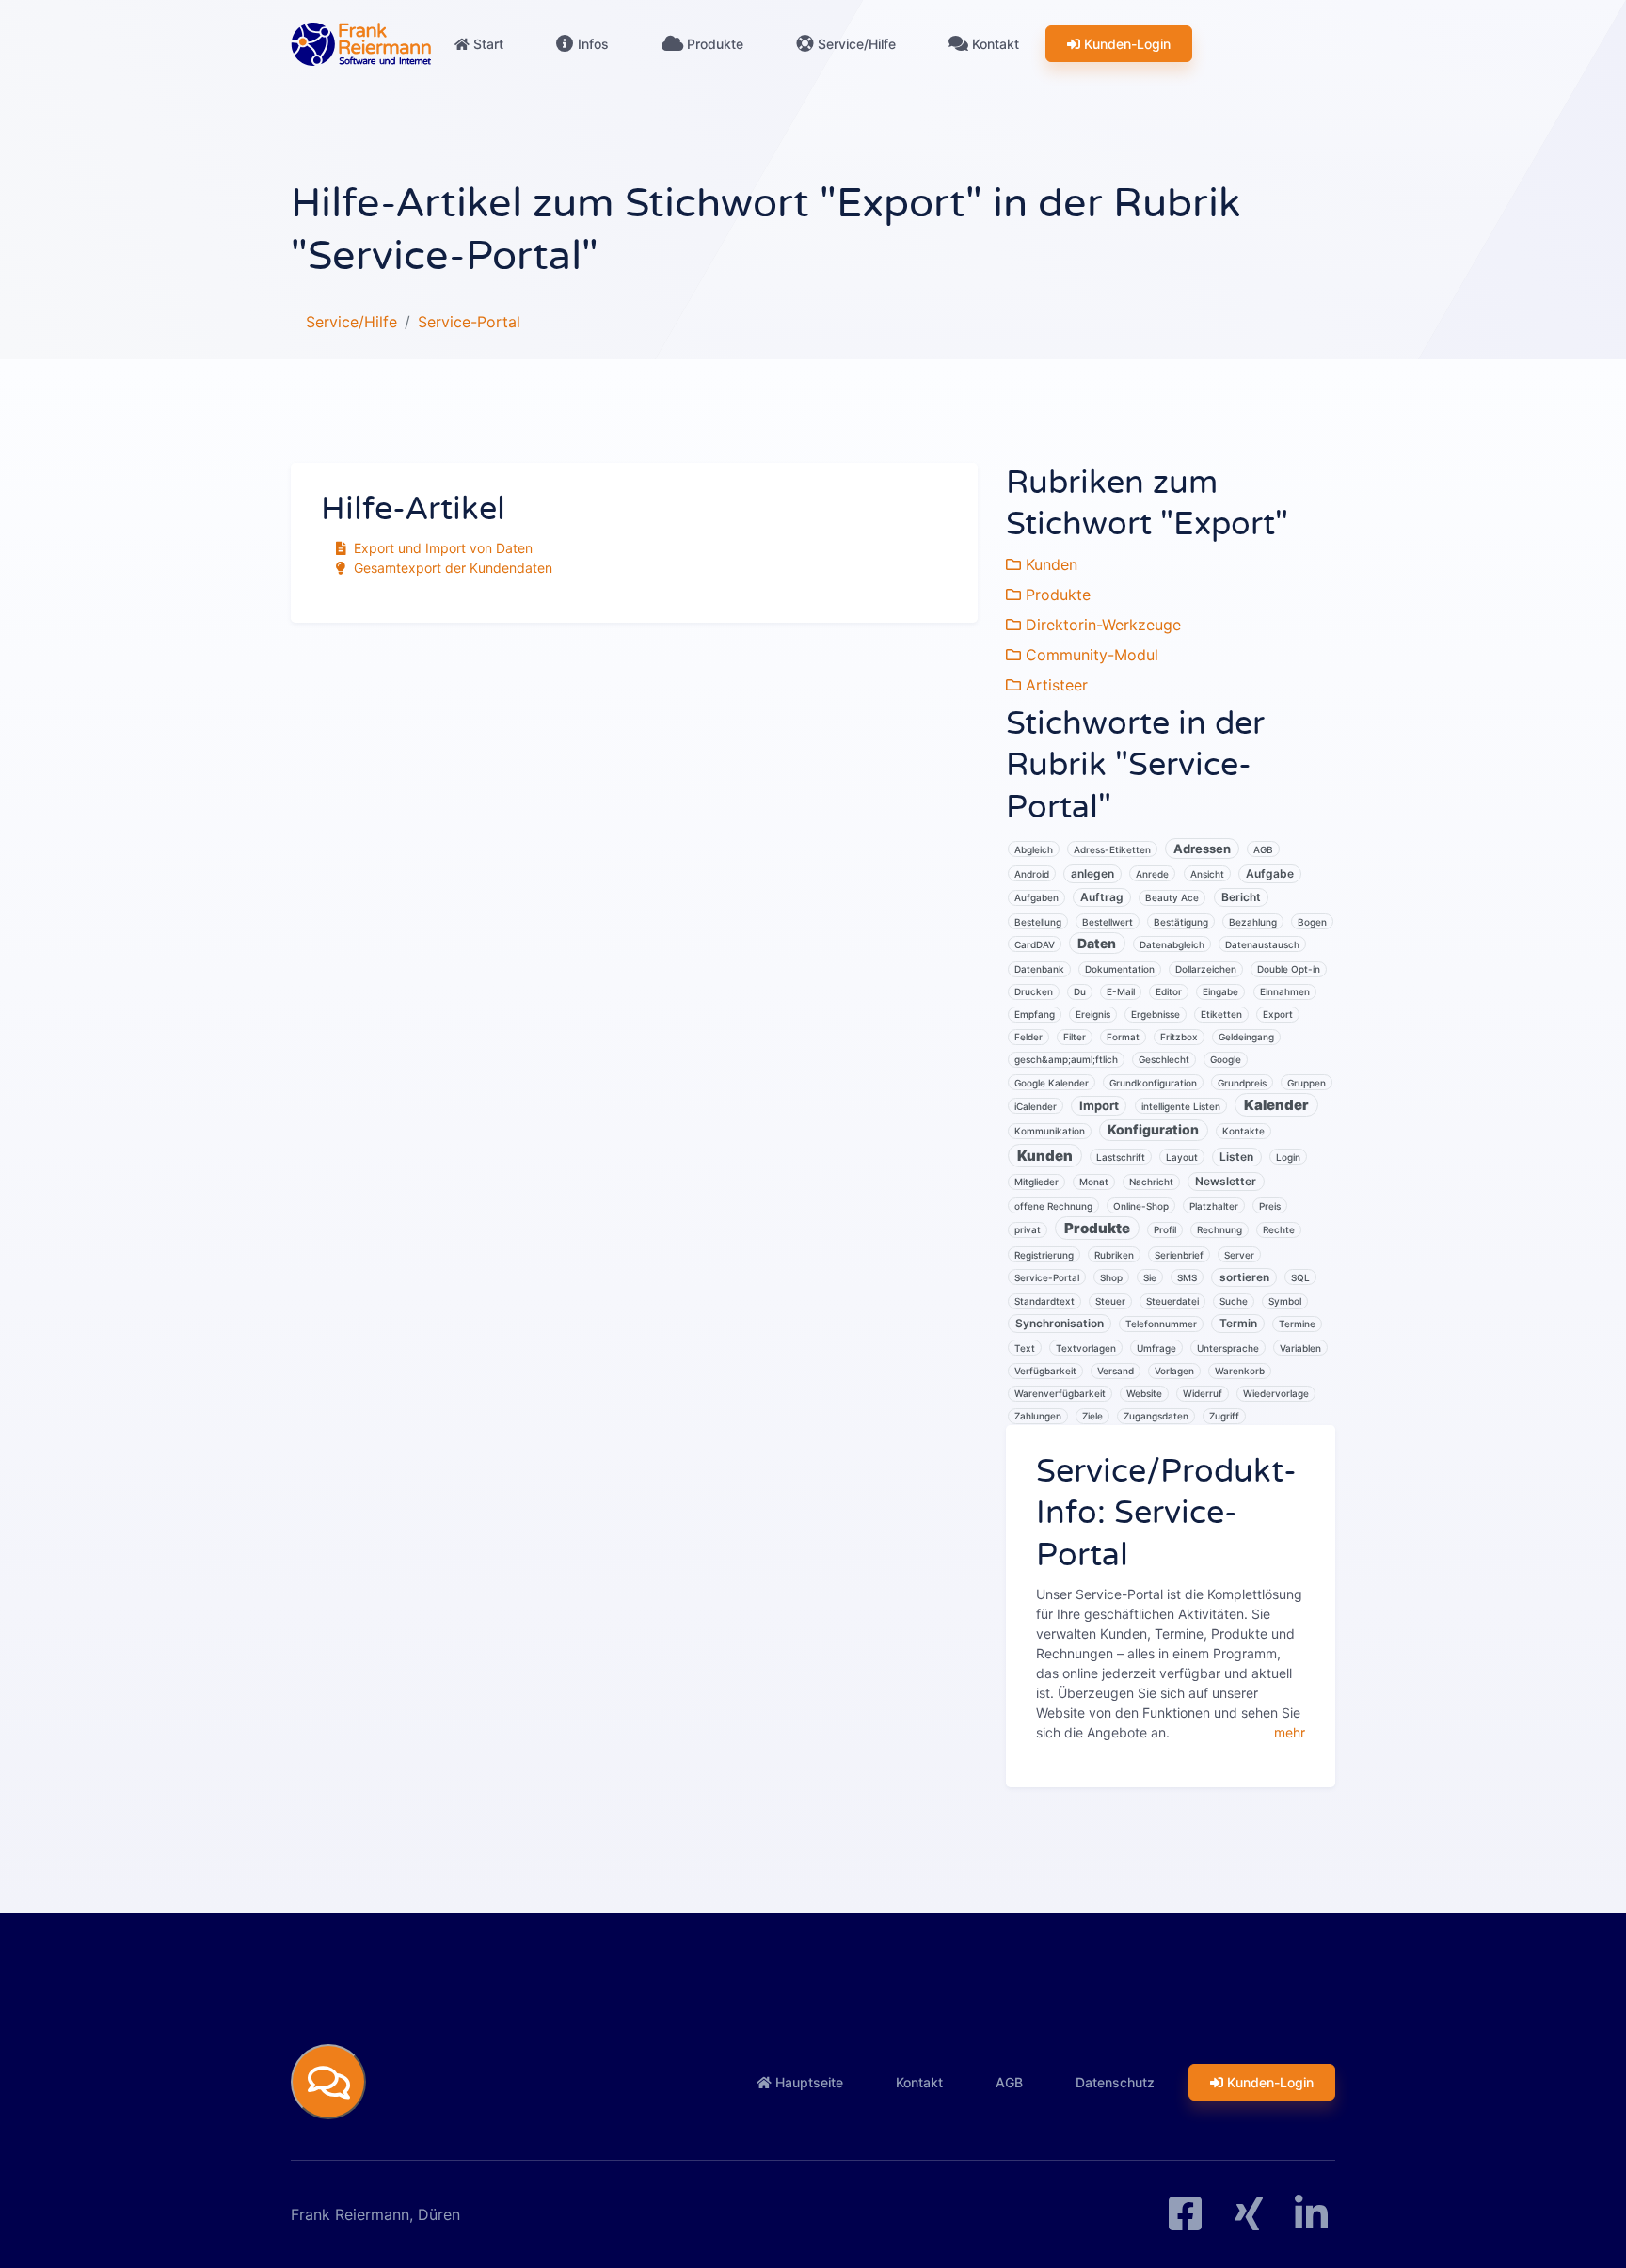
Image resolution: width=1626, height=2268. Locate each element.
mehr (1290, 1732)
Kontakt (994, 44)
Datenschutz (1115, 2082)
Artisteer (1054, 685)
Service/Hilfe (855, 44)
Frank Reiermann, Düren (375, 2214)
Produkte (713, 44)
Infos (591, 44)
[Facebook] (1185, 2221)
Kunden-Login (1125, 44)
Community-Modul (1090, 655)
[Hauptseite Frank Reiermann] (361, 44)
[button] (328, 2082)
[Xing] (1249, 2221)
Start (486, 44)
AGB (1009, 2082)
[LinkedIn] (1311, 2221)
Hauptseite (807, 2082)
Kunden (1049, 564)
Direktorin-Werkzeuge (1101, 625)
